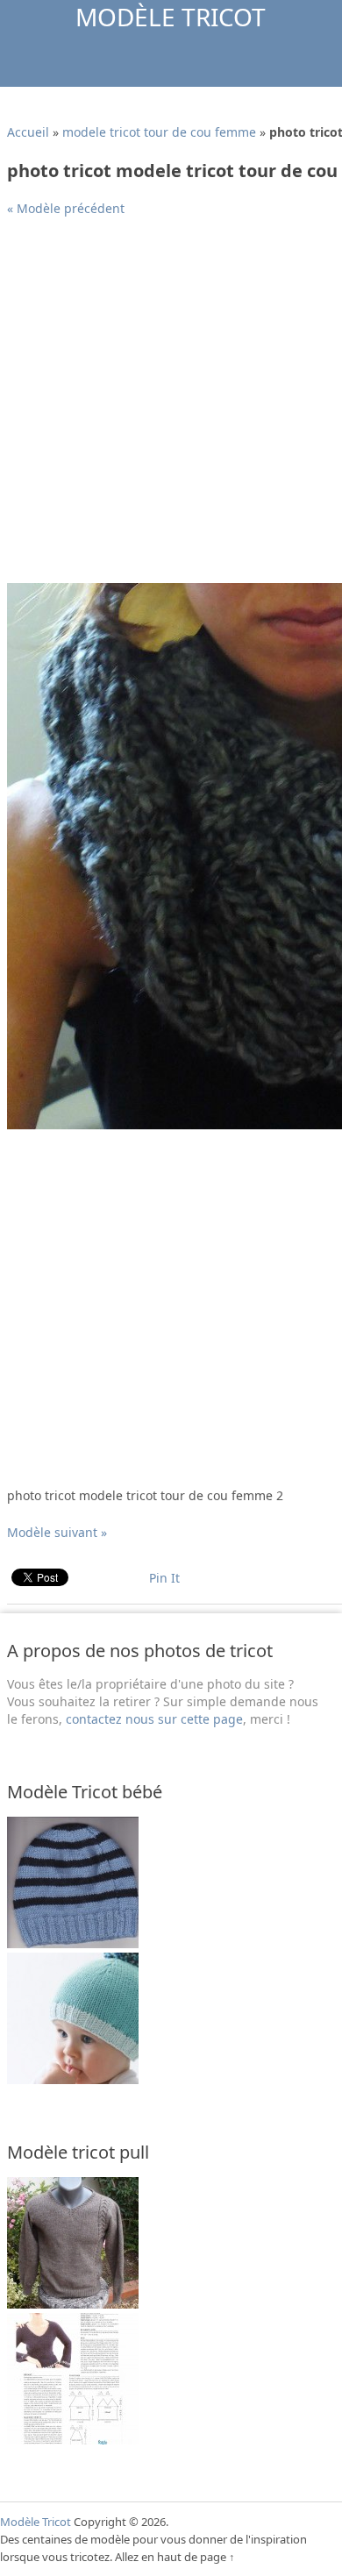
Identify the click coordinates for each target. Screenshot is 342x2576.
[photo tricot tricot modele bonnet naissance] (73, 1943)
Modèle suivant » (57, 1532)
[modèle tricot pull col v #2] (73, 2440)
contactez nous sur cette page (154, 1719)
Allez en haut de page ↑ (175, 2557)
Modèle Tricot (171, 17)
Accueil (28, 132)
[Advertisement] (171, 407)
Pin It (164, 1578)
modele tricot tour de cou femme (159, 132)
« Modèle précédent (66, 208)
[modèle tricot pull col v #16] (73, 2304)
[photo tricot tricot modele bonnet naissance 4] (73, 2079)
